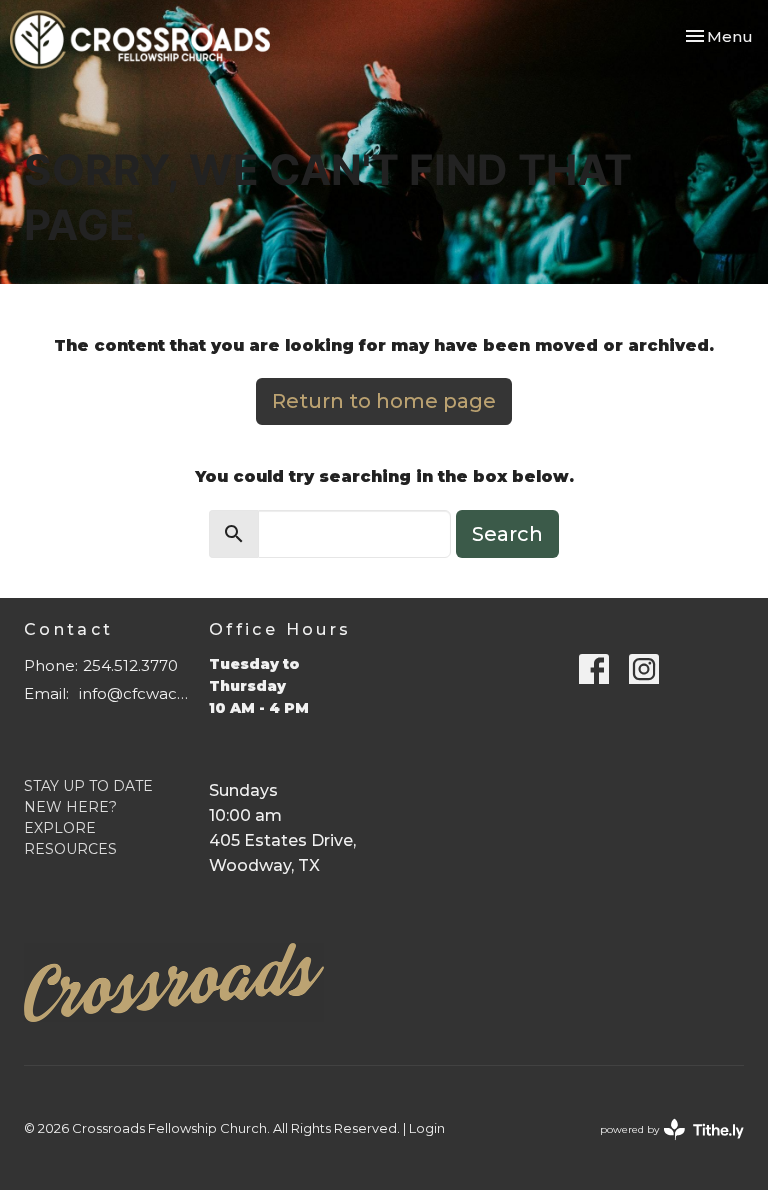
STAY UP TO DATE (88, 786)
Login (427, 1128)
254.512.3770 (130, 665)
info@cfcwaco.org (134, 693)
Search (507, 534)
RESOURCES (70, 849)
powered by (662, 1146)
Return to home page (384, 401)
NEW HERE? (70, 807)
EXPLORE (60, 828)
